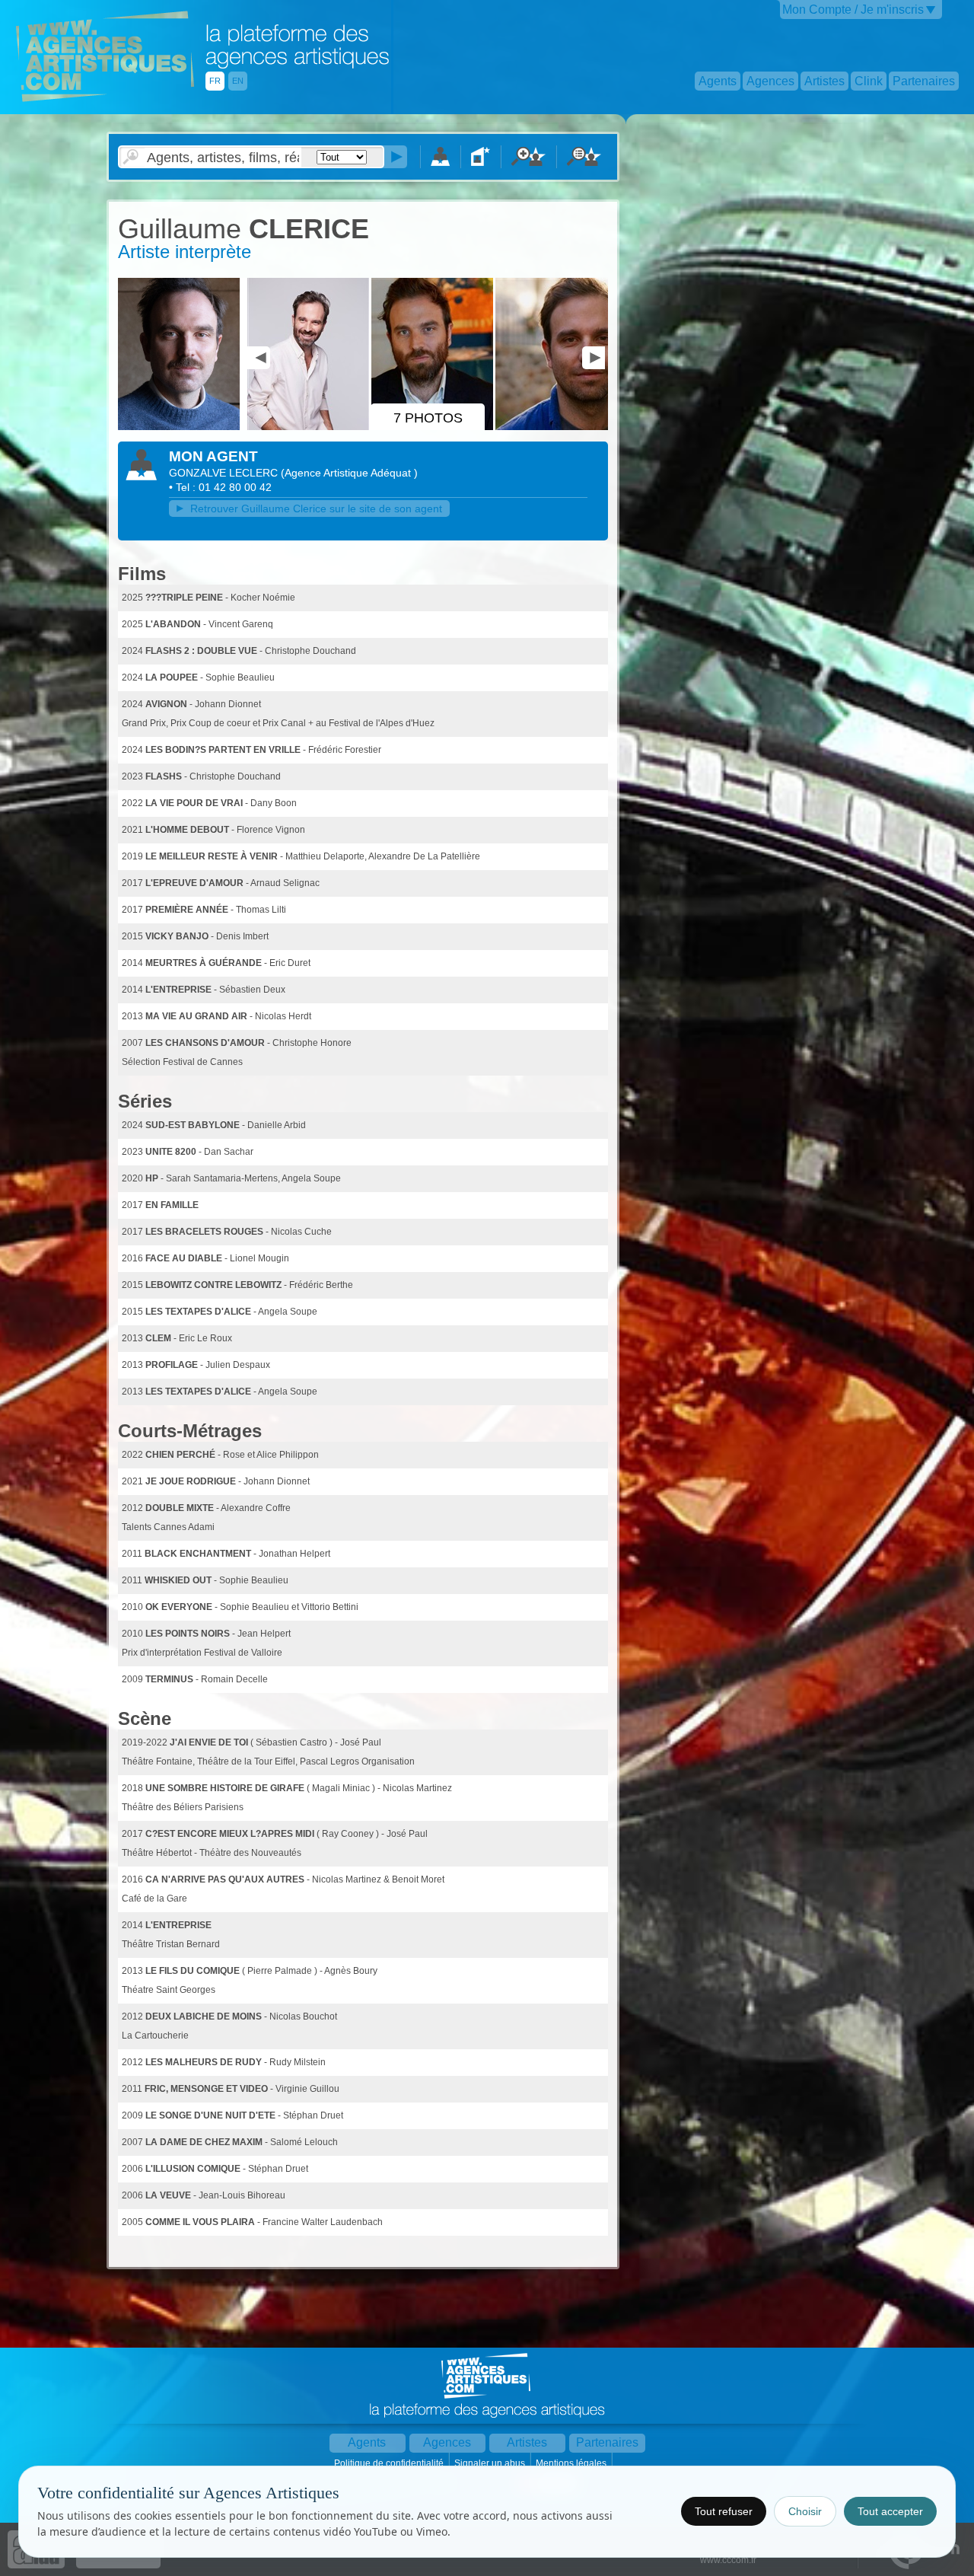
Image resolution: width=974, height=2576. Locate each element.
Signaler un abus (491, 2463)
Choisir (805, 2511)
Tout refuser (724, 2511)
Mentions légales (572, 2463)
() (349, 473)
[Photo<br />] (181, 427)
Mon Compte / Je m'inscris (853, 10)
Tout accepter (890, 2511)
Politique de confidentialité (390, 2463)
